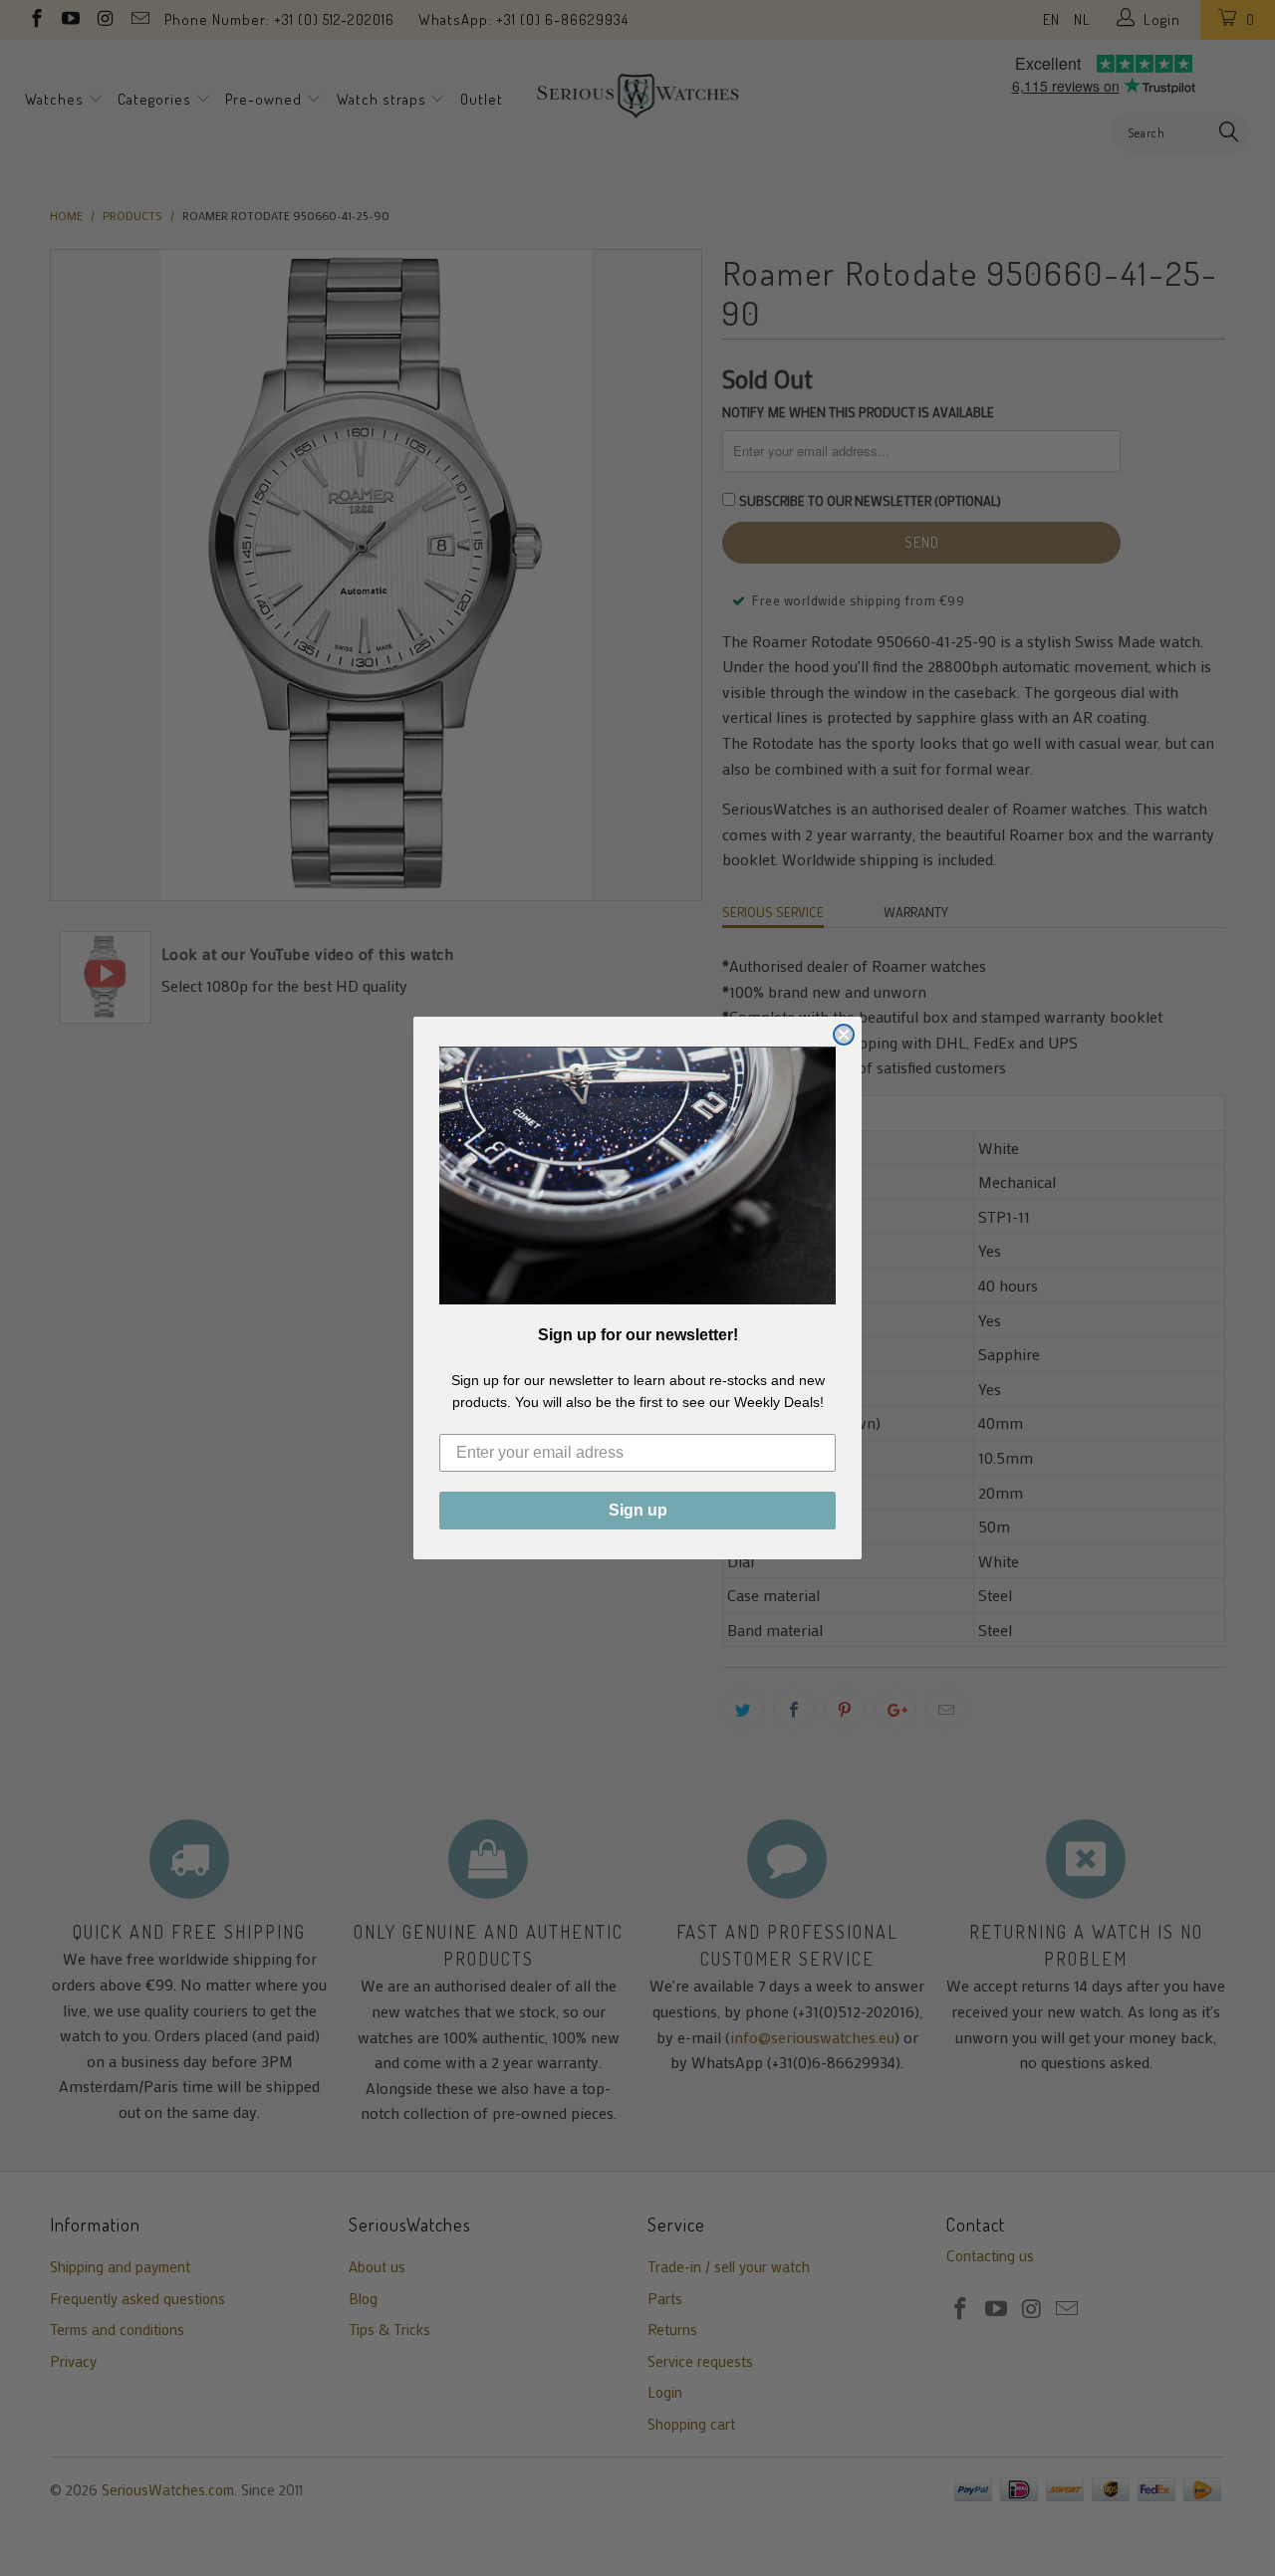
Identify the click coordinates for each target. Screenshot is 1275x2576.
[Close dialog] (844, 1035)
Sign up (638, 1510)
